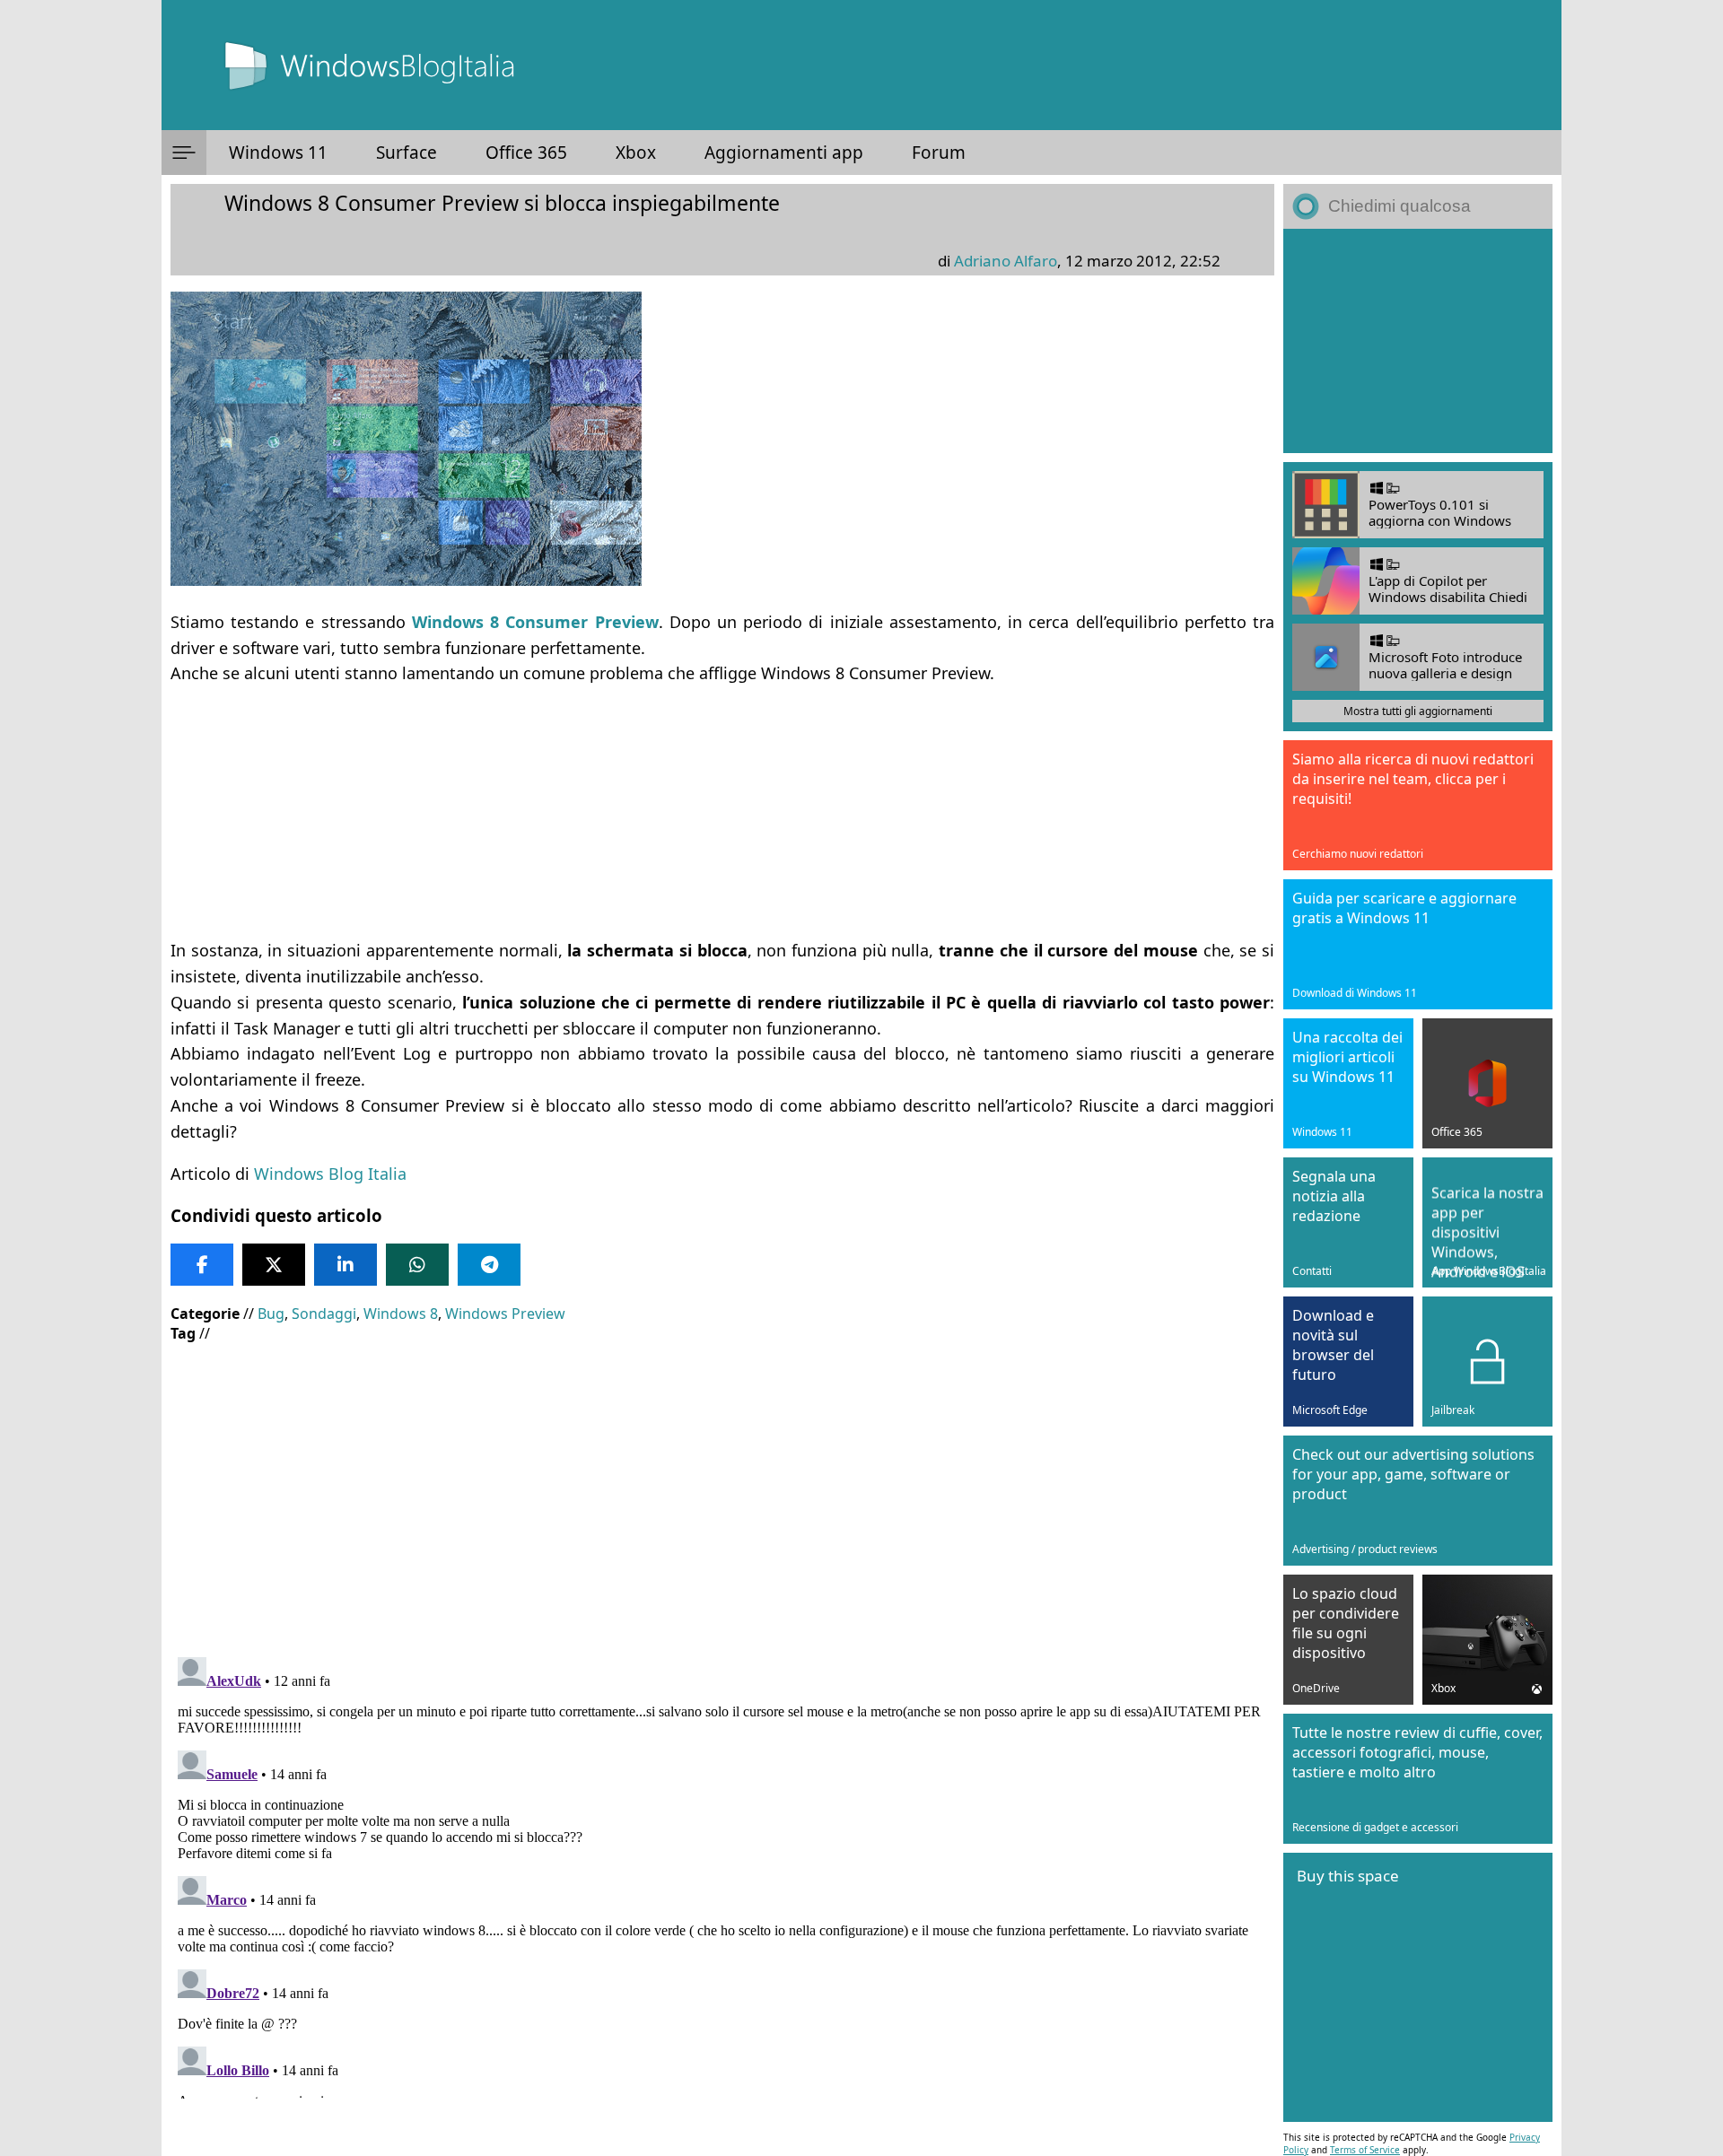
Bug (271, 1314)
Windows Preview (505, 1314)
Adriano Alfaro (1006, 261)
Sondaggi (324, 1314)
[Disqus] (722, 1874)
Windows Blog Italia (330, 1174)
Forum (939, 153)
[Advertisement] (709, 812)
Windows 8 (401, 1314)
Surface (407, 153)
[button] (184, 153)
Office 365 (526, 153)
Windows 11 (278, 153)
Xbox (636, 153)
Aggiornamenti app (784, 153)
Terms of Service (1365, 2150)
